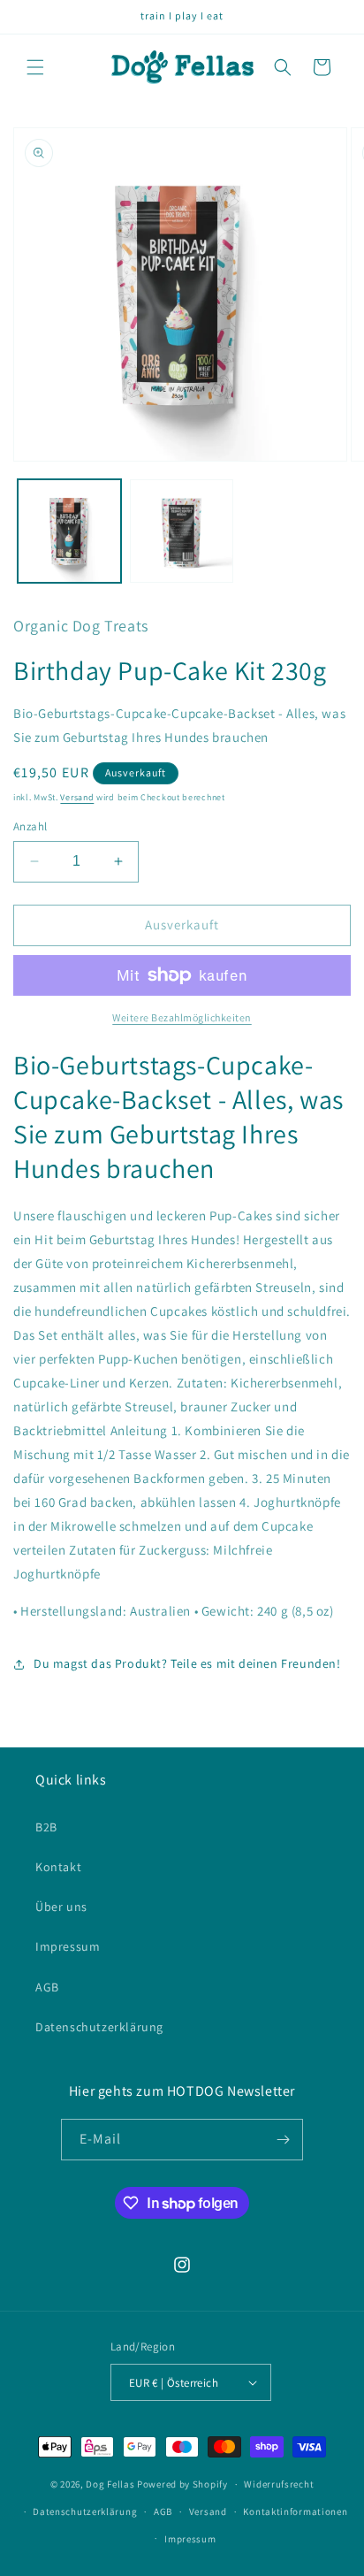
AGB (47, 1987)
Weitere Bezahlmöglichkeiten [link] (182, 1017)
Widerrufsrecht (279, 2484)
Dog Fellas (110, 2484)
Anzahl (30, 826)
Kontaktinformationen (295, 2511)
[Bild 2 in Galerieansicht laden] (182, 531)
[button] (35, 67)
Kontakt (58, 1867)
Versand (77, 797)
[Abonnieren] (283, 2140)
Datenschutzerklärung (99, 2027)
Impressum (68, 1946)
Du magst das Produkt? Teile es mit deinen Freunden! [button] (187, 1663)
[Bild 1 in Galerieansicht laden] (69, 531)
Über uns (61, 1907)
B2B (46, 1827)
